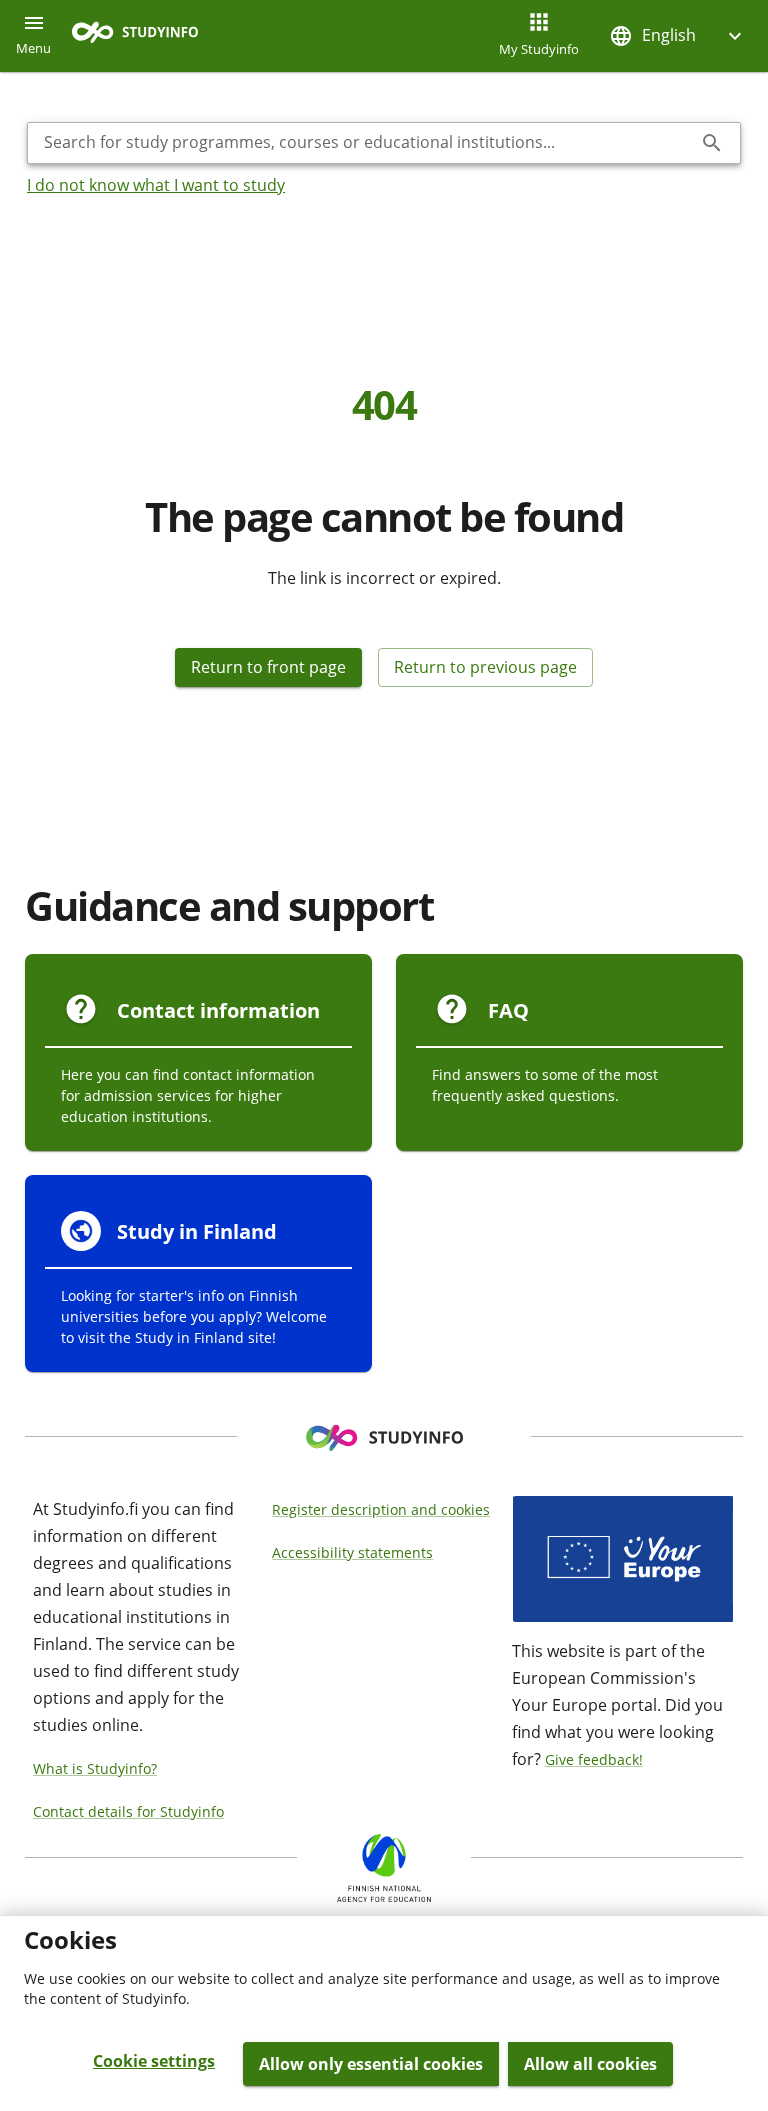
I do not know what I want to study (156, 185)
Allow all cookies (590, 2064)
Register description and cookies (381, 1509)
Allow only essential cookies (371, 2064)
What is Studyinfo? (95, 1768)
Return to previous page (485, 667)
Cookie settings (154, 2061)
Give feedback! (594, 1759)
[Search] (712, 143)
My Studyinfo (539, 49)
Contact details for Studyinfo (128, 1811)
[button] (678, 35)
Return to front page (268, 667)
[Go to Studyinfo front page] (145, 36)
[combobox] (368, 143)
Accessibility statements (352, 1552)
